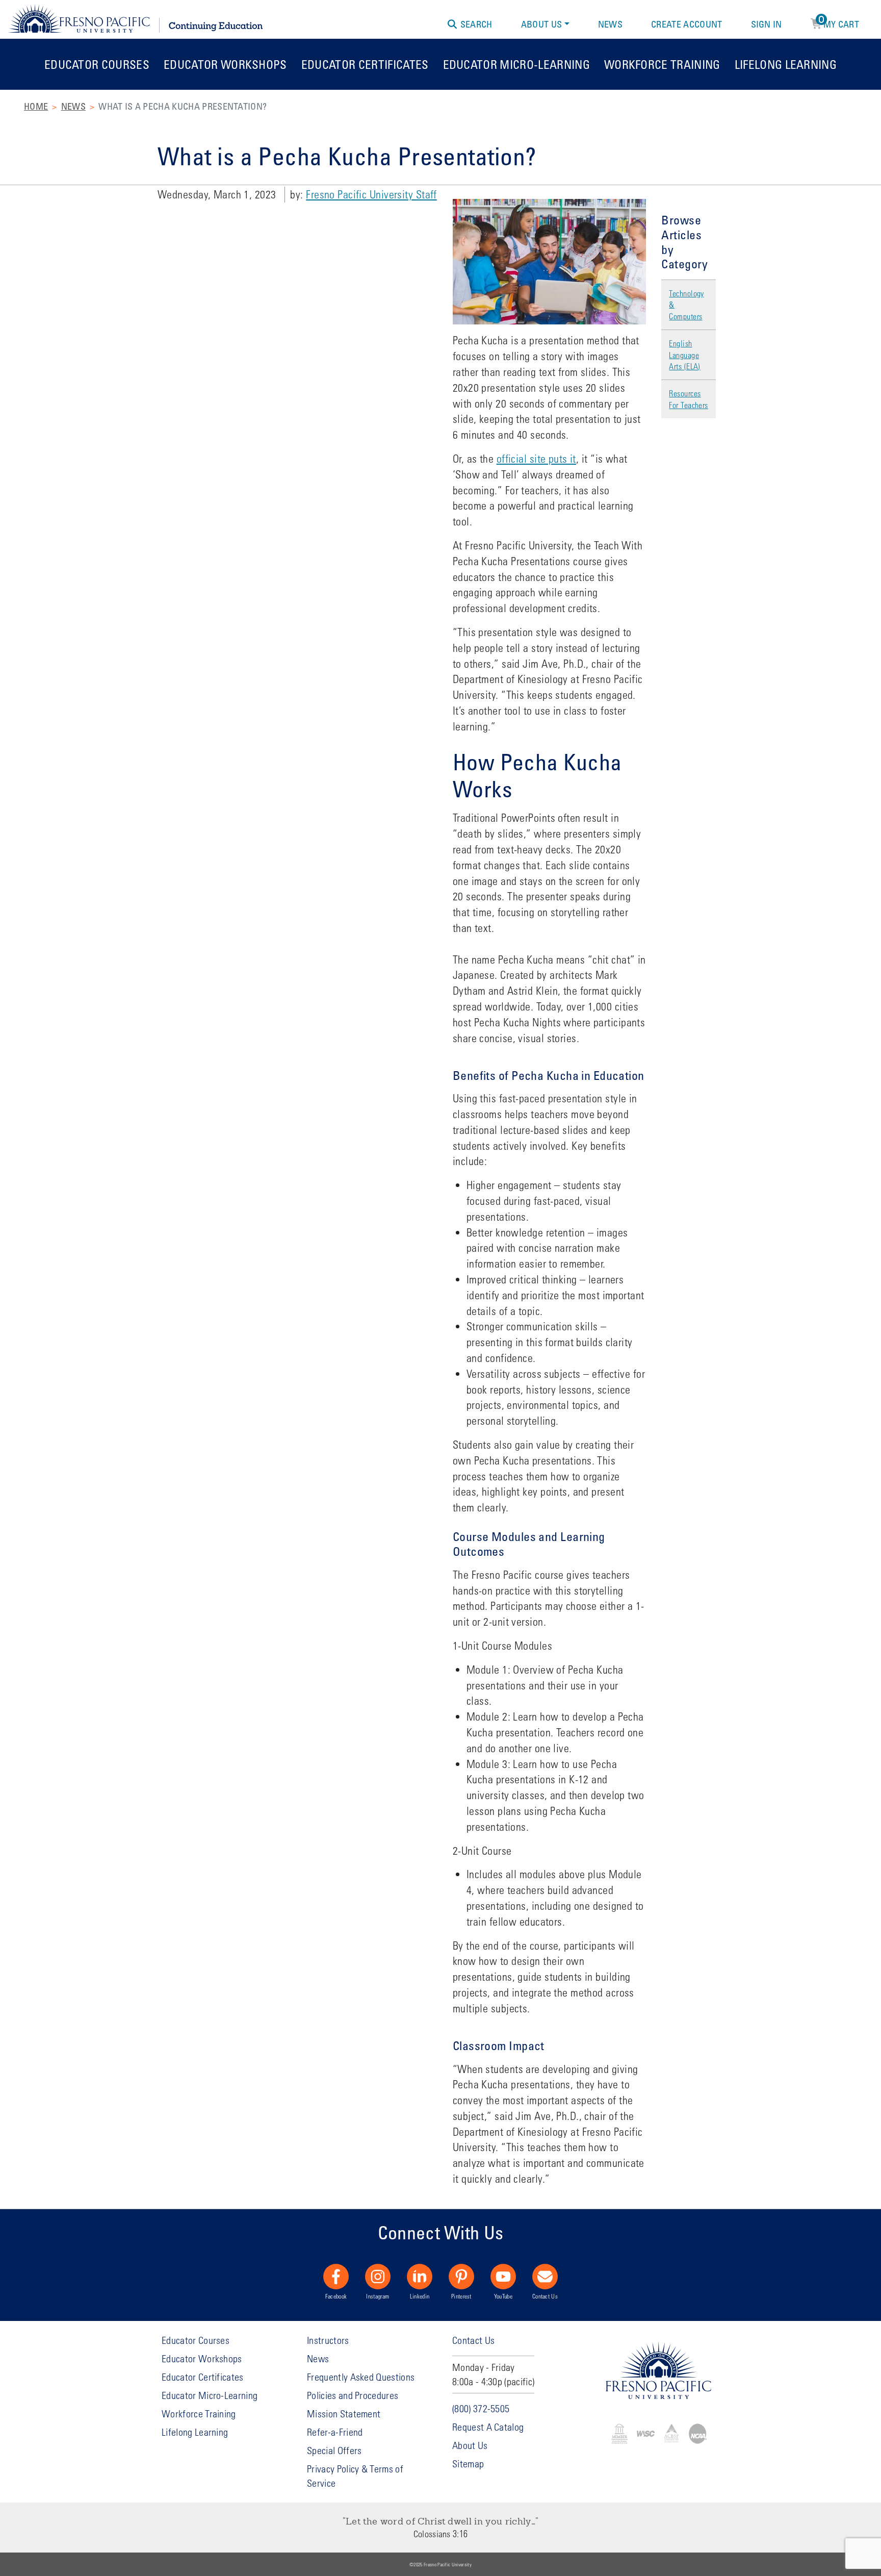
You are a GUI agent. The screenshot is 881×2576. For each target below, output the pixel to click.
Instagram (378, 2296)
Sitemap (468, 2464)
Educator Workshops (225, 64)
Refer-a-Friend (335, 2432)
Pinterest (461, 2296)
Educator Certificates (365, 64)
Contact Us (545, 2296)
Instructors (328, 2340)
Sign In (767, 24)
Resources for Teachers (688, 399)
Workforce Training (662, 64)
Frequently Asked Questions (361, 2377)
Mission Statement (344, 2414)
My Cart (839, 22)
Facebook (336, 2296)
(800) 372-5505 (481, 2408)
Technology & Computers (686, 305)
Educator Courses (97, 64)
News (610, 24)
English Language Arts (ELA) (684, 355)
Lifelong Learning (786, 64)
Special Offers (334, 2450)
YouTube (503, 2296)
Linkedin (420, 2296)
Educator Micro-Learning (516, 64)
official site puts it (536, 459)
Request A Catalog (488, 2427)
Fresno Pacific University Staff (371, 194)
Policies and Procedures (353, 2395)
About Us (542, 24)
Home (36, 106)
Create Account (686, 24)
